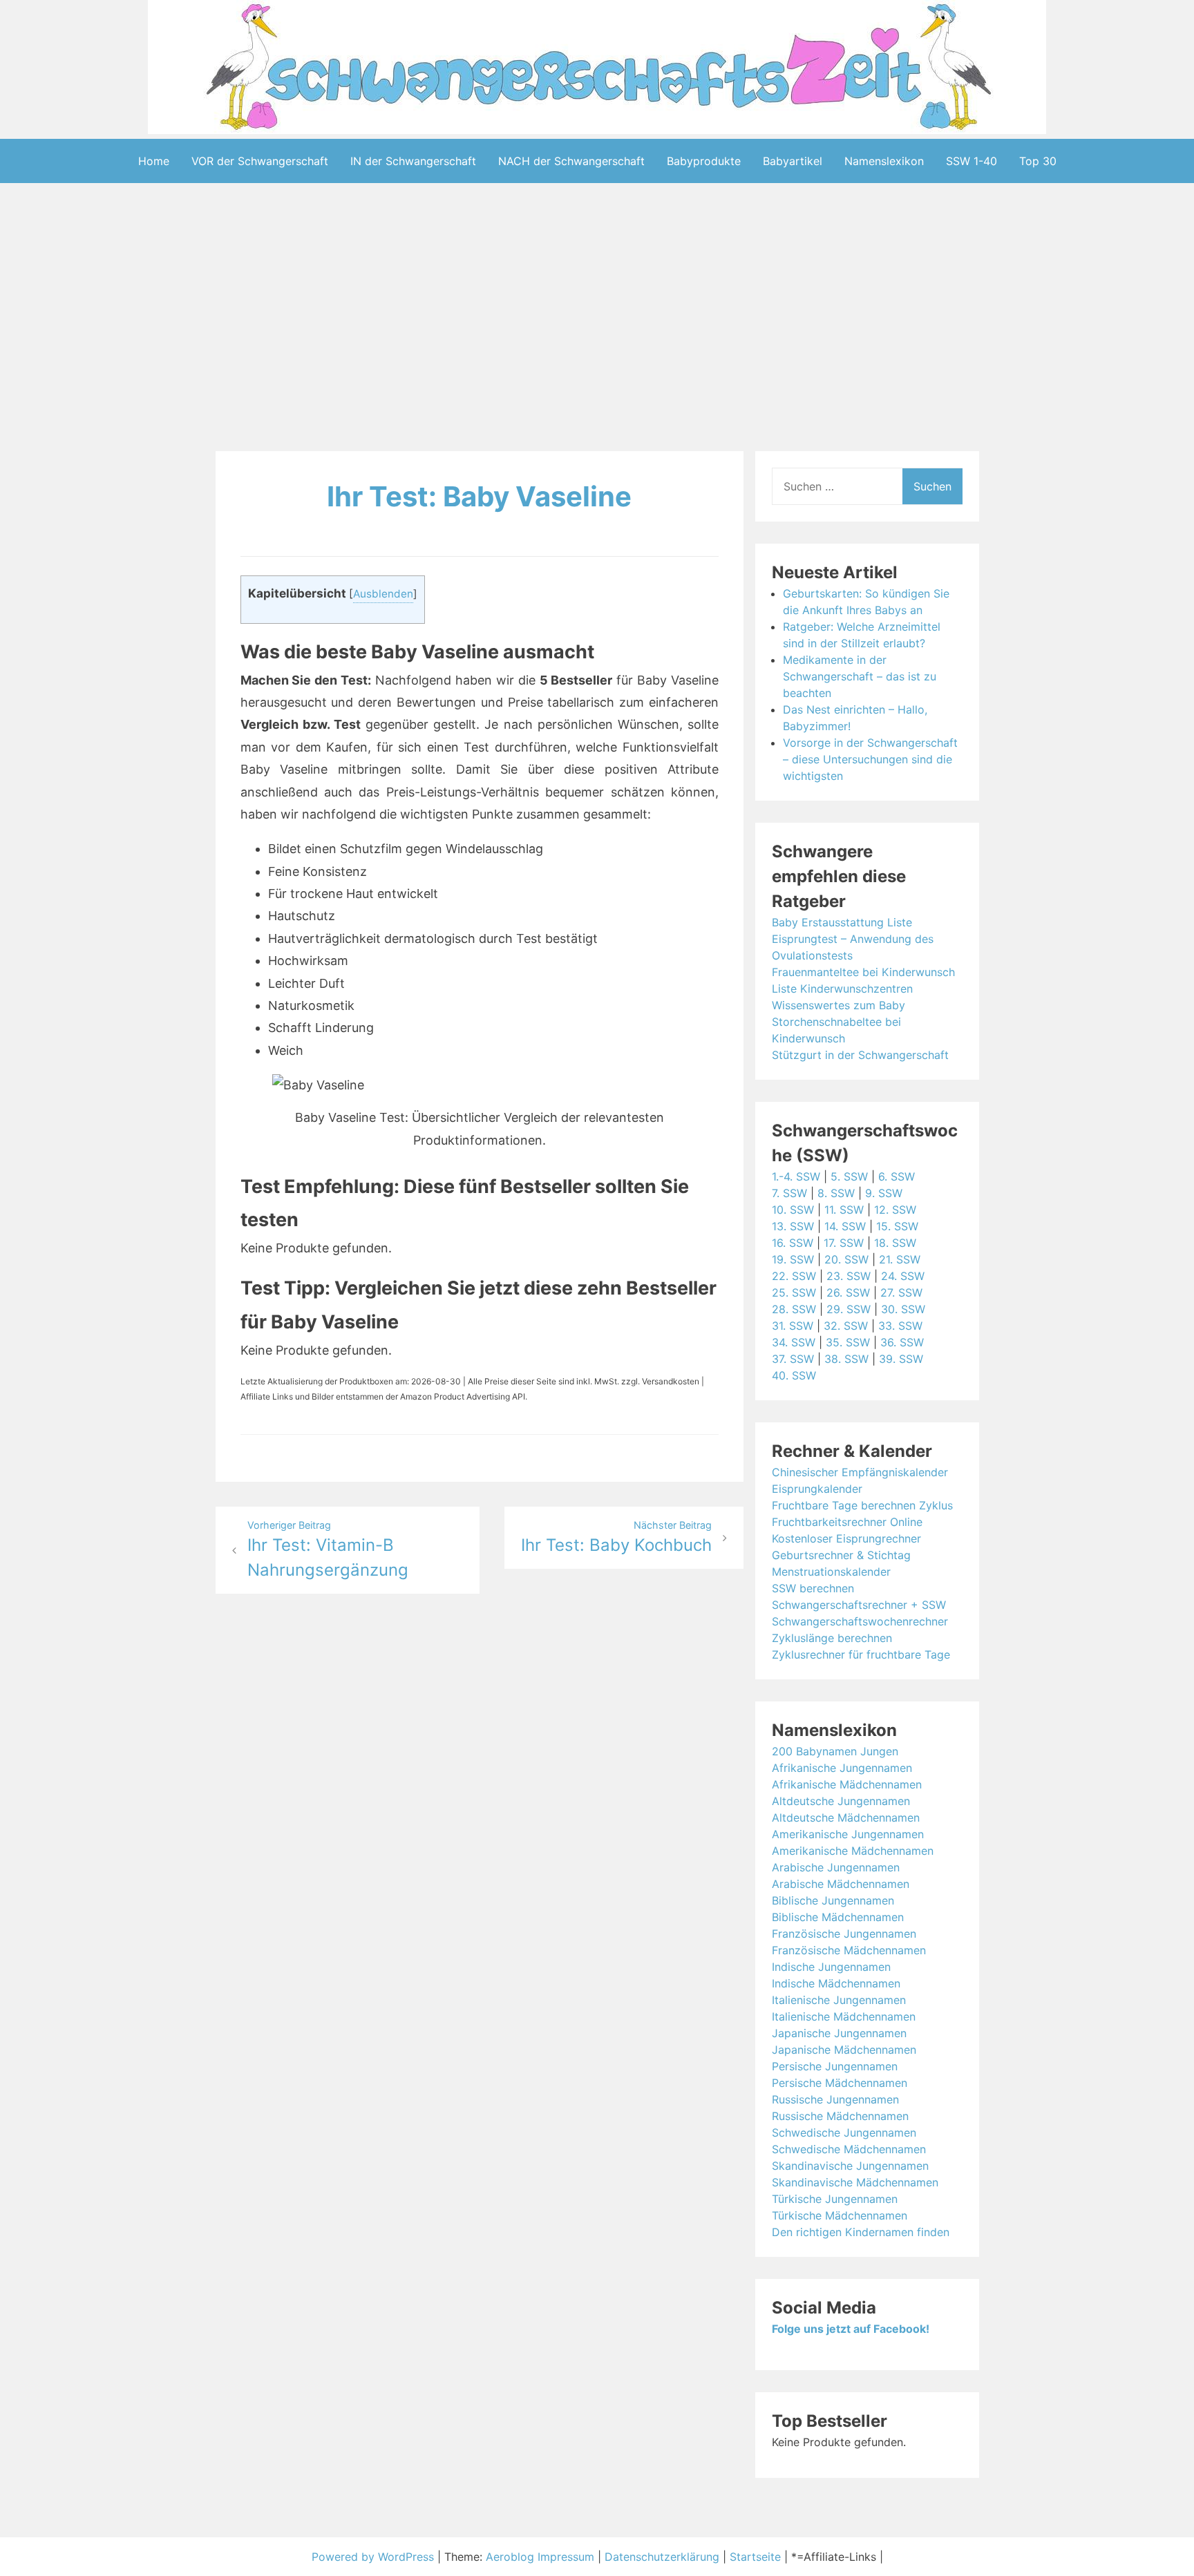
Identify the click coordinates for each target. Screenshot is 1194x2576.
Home (154, 161)
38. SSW (846, 1359)
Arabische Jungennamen (836, 1867)
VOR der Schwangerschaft (260, 161)
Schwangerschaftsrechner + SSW (859, 1605)
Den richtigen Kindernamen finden (861, 2232)
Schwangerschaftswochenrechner (860, 1621)
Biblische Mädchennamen (838, 1917)
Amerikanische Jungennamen (848, 1834)
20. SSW (846, 1259)
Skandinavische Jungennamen (850, 2166)
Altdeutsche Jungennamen (841, 1801)
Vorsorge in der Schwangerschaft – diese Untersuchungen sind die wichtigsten (870, 759)
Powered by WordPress (375, 2557)
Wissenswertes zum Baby (838, 1005)
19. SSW (793, 1259)
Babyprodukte (704, 161)
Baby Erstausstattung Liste (842, 922)
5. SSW (849, 1176)
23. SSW (849, 1276)
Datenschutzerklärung (662, 2557)
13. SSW (793, 1226)
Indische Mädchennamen (836, 1983)
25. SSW (794, 1292)
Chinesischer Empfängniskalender (860, 1472)
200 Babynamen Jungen (835, 1751)
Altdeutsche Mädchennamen (846, 1817)
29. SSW (849, 1309)
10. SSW (793, 1210)
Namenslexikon (884, 161)
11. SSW (844, 1210)
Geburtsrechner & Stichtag (841, 1555)
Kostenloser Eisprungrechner (846, 1538)
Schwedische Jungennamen (844, 2133)
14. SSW (845, 1226)
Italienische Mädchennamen (844, 2016)
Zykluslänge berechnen (832, 1638)
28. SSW (794, 1309)
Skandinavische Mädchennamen (855, 2182)
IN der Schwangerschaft (413, 161)
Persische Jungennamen (835, 2066)
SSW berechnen (813, 1588)
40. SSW (794, 1375)
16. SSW (793, 1243)
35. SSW (848, 1342)
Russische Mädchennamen (840, 2116)
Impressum (566, 2557)
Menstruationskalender (831, 1572)
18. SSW (895, 1243)
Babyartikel (793, 161)
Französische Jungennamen (844, 1934)
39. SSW (901, 1359)
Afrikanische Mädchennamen (847, 1784)
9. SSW (884, 1193)
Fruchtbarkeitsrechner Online (847, 1522)
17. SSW (844, 1243)
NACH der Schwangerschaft (571, 161)
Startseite (755, 2557)
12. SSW (895, 1210)
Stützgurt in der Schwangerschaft (860, 1055)
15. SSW (897, 1226)
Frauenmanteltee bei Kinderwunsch (863, 972)
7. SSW (789, 1193)
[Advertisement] (597, 320)
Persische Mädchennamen (840, 2083)
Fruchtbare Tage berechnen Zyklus (862, 1505)
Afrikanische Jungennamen (842, 1768)
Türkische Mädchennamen (840, 2215)
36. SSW (902, 1342)
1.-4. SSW (796, 1176)
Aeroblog (510, 2557)
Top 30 (1038, 161)
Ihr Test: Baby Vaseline (479, 496)
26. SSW (848, 1292)
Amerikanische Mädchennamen (853, 1851)
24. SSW (903, 1276)
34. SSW (794, 1342)
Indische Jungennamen (831, 1967)
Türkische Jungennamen (835, 2199)
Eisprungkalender (817, 1489)
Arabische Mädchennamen (841, 1884)
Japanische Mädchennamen (844, 2050)
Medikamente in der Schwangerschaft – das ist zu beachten (860, 676)
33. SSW (900, 1326)
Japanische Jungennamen (839, 2033)
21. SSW (900, 1259)
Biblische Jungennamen (833, 1900)
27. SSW (901, 1292)
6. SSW (897, 1176)
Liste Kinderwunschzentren (842, 989)
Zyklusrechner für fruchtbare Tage (861, 1654)
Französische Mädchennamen (849, 1950)
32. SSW (846, 1326)
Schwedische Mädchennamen (849, 2149)
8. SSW (836, 1193)
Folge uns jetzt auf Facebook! (851, 2329)
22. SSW (794, 1276)
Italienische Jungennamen (839, 2000)
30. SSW (903, 1309)
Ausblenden (383, 594)
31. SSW (793, 1326)
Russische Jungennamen (835, 2099)
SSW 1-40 (972, 161)
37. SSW (793, 1359)
